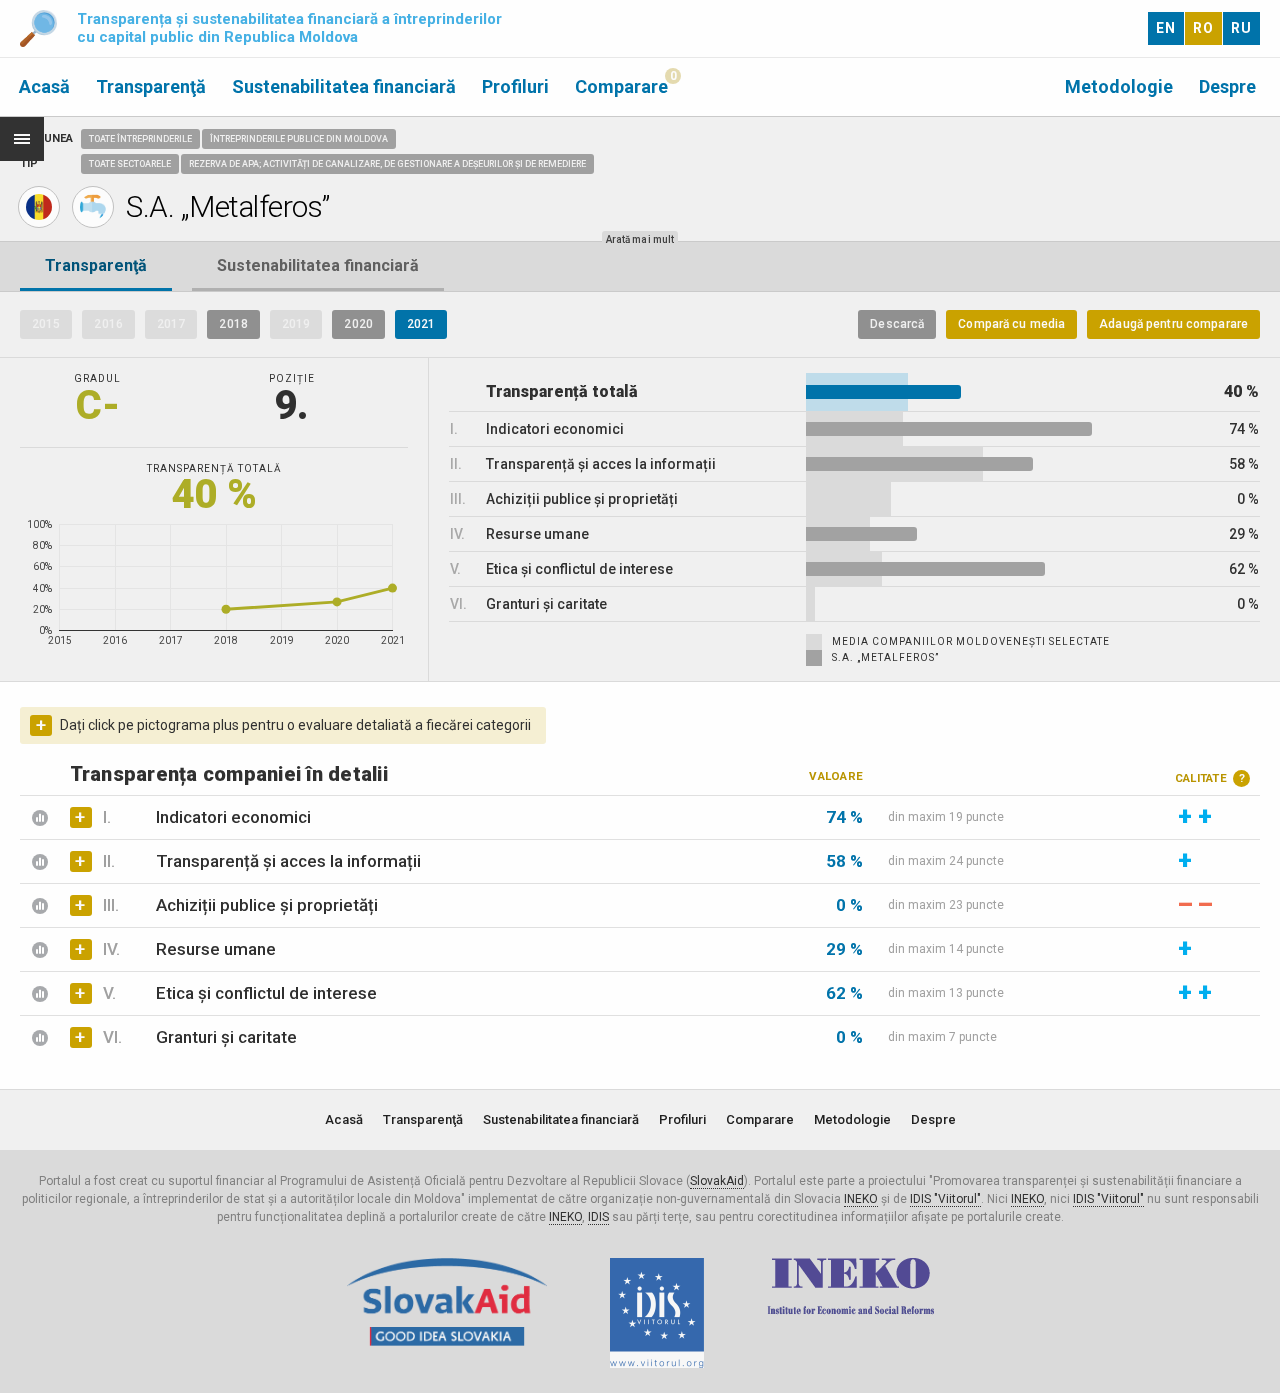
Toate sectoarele (130, 164)
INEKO (861, 1199)
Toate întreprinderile (140, 139)
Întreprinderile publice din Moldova (299, 139)
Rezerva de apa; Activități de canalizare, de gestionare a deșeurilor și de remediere (387, 164)
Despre (1227, 86)
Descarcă (897, 324)
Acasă (44, 86)
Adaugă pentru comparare (1173, 324)
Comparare (621, 86)
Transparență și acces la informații (288, 861)
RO (1203, 28)
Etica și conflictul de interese (266, 993)
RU (1241, 28)
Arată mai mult (640, 239)
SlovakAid (717, 1181)
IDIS (598, 1217)
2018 (233, 324)
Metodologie (1119, 86)
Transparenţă (151, 86)
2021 (421, 324)
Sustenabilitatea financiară (344, 86)
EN (1166, 28)
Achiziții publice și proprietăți (267, 905)
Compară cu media (1011, 324)
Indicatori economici (233, 817)
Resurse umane (216, 949)
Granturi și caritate (226, 1037)
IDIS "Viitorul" (945, 1199)
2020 (358, 324)
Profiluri (515, 86)
